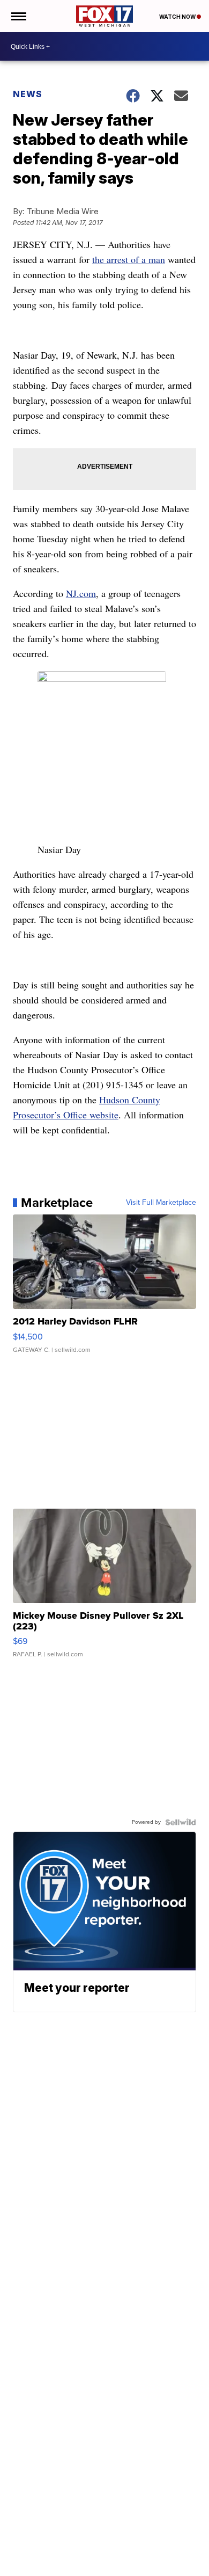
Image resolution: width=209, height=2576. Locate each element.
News (28, 94)
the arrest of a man (129, 259)
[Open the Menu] (18, 16)
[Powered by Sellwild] (181, 1822)
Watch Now (178, 17)
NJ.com (81, 593)
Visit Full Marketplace (161, 1203)
